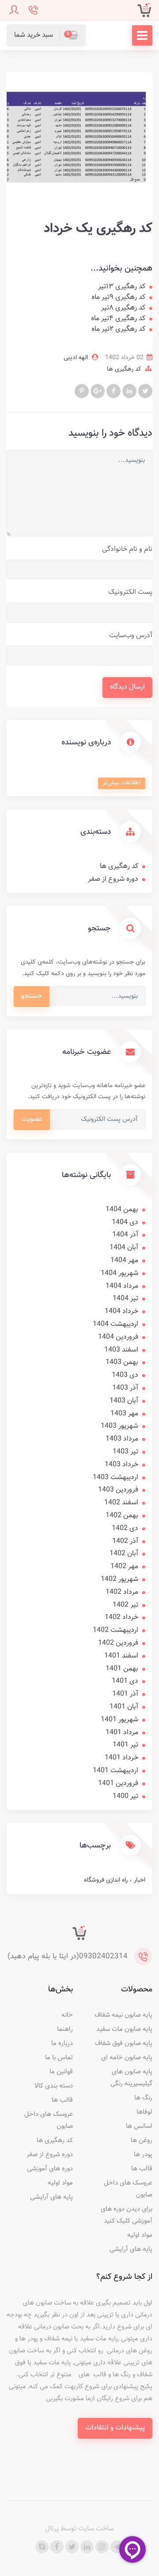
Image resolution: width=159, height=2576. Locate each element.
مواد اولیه (140, 2235)
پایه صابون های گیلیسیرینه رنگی (131, 2078)
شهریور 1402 (119, 1579)
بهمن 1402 (122, 1516)
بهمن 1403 (122, 1362)
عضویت (32, 1119)
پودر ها (143, 2155)
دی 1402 (125, 1528)
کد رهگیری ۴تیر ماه (118, 319)
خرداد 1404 (121, 1311)
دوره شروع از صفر (113, 879)
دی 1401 (125, 1681)
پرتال (52, 2529)
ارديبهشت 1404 (115, 1324)
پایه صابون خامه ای (127, 2058)
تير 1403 (125, 1452)
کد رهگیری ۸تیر (123, 308)
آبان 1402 (124, 1554)
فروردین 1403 (118, 1490)
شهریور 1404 (119, 1273)
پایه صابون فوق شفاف (124, 2043)
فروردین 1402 (118, 1643)
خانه (67, 2015)
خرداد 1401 (121, 1758)
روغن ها (142, 2140)
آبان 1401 (124, 1707)
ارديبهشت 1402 (115, 1630)
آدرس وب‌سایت (131, 636)
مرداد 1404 (122, 1286)
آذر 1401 (125, 1694)
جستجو (32, 996)
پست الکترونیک (130, 592)
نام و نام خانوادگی (127, 549)
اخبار (139, 1880)
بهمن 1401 (122, 1669)
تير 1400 (125, 1796)
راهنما (65, 2029)
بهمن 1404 (122, 1210)
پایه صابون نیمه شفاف (123, 2015)
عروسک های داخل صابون (128, 2189)
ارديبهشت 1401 (115, 1771)
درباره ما (62, 2043)
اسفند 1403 (121, 1350)
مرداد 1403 (122, 1439)
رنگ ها (143, 2098)
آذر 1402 (125, 1541)
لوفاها (144, 2112)
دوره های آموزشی (50, 2169)
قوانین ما (61, 2072)
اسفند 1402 (121, 1503)
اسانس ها (139, 2126)
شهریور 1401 (119, 1720)
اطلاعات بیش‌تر (121, 783)
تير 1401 (125, 1745)
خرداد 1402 (121, 1617)
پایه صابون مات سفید (124, 2029)
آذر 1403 (125, 1388)
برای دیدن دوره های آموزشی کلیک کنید (127, 2215)
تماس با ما (59, 2058)
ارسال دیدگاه (127, 687)
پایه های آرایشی (131, 2249)
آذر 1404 (125, 1235)
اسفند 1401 (121, 1656)
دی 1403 (125, 1375)
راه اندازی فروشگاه (106, 1880)
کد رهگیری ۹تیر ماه (118, 298)
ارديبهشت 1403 (115, 1478)
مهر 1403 (124, 1414)
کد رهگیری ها (124, 369)
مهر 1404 (124, 1261)
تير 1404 (125, 1299)
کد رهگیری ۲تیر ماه (118, 329)
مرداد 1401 (122, 1733)
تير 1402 (125, 1605)
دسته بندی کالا (54, 2086)
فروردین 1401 (118, 1784)
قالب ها (142, 2169)
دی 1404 (125, 1222)
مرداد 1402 (122, 1592)
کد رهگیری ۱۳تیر (122, 287)
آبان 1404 (124, 1248)
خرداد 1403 (121, 1465)
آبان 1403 (124, 1401)
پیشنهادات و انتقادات (115, 2428)
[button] (46, 35)
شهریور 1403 (119, 1426)
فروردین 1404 (118, 1337)
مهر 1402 (124, 1567)
